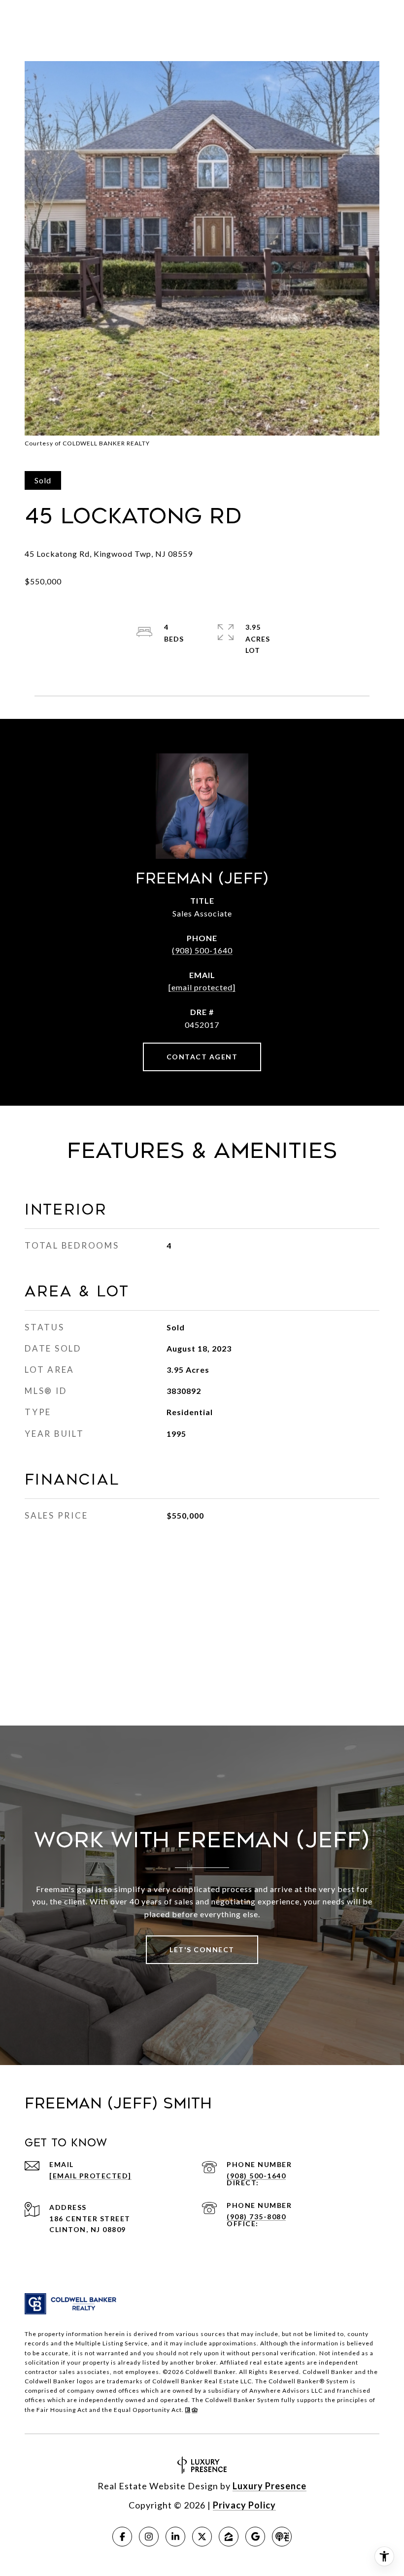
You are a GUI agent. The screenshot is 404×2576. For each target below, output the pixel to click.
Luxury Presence (269, 2486)
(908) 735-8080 (256, 2217)
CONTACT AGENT (202, 1057)
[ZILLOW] (229, 2537)
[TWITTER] (202, 2537)
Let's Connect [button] (202, 1949)
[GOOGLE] (255, 2537)
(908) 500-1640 (202, 950)
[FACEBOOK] (122, 2537)
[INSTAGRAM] (149, 2537)
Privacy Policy (244, 2505)
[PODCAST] (282, 2537)
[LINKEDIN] (175, 2537)
